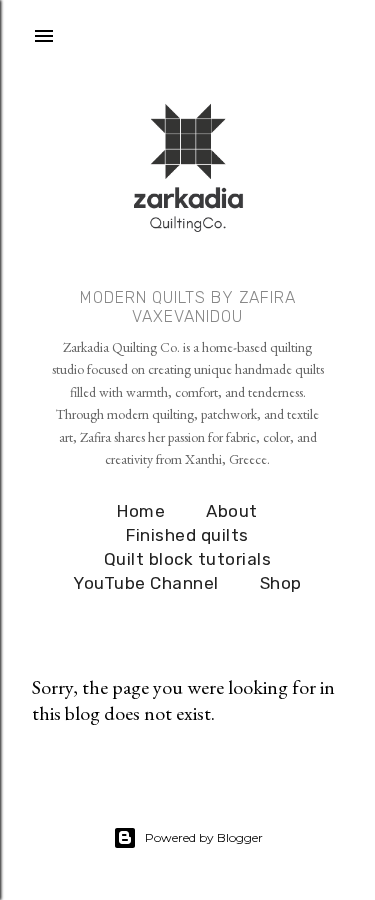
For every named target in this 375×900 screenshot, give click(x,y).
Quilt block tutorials (188, 559)
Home (141, 511)
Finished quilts (187, 535)
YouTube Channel (146, 583)
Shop (281, 583)
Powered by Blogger (204, 837)
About (232, 511)
